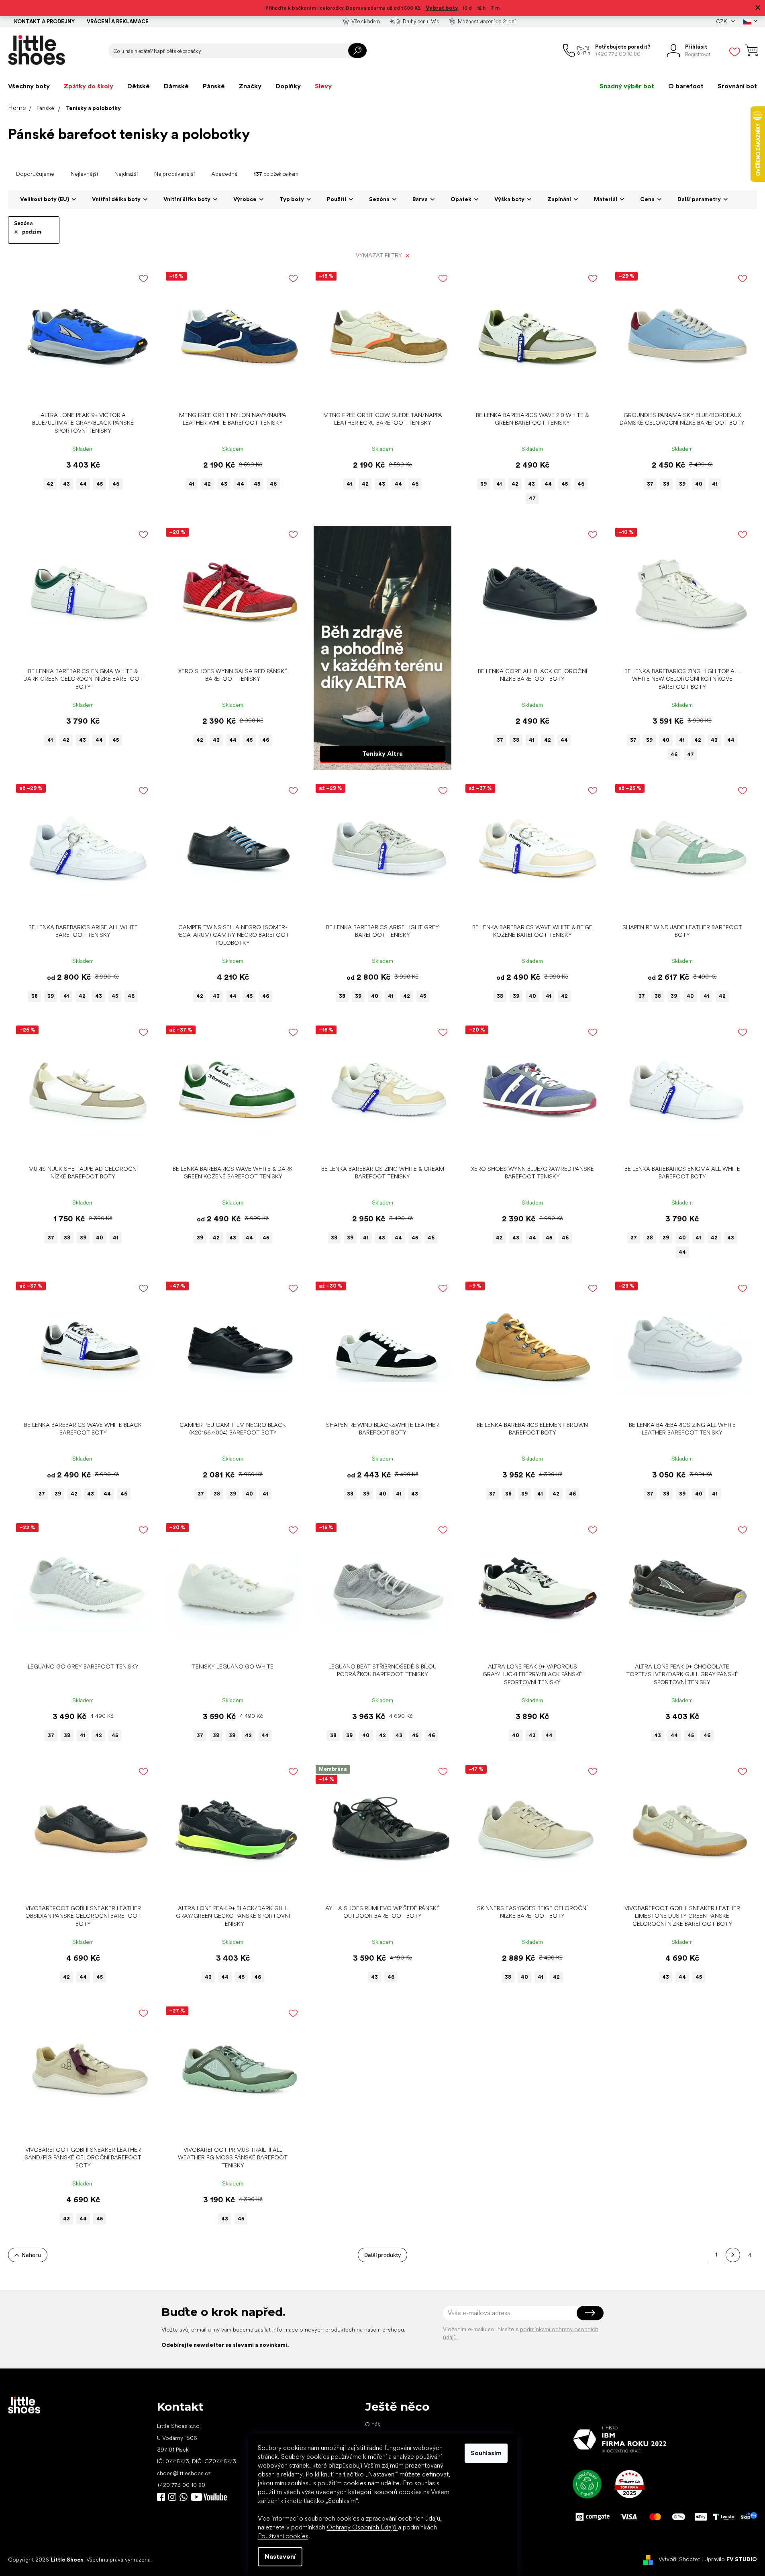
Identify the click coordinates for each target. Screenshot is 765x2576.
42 (50, 484)
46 (116, 484)
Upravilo (731, 2559)
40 (699, 484)
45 (100, 484)
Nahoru (31, 2255)
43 (66, 484)
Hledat (357, 51)
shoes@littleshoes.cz (184, 2473)
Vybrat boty (442, 8)
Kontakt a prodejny (44, 21)
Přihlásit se (590, 2313)
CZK (722, 21)
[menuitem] (29, 86)
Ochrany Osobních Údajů (362, 2527)
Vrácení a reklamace (118, 21)
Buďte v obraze (161, 2497)
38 (666, 484)
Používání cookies (283, 2536)
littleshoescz (172, 2497)
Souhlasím (486, 2453)
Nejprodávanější (174, 174)
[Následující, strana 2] (733, 2255)
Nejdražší (126, 174)
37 (650, 484)
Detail (79, 395)
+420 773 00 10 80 (181, 2485)
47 (532, 498)
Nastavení (280, 2557)
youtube (209, 2497)
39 (483, 484)
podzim (32, 232)
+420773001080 (185, 2497)
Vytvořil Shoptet (679, 2559)
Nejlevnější (84, 174)
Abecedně (224, 174)
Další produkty (382, 2255)
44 (83, 484)
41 (192, 484)
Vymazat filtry (379, 255)
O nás (373, 2424)
